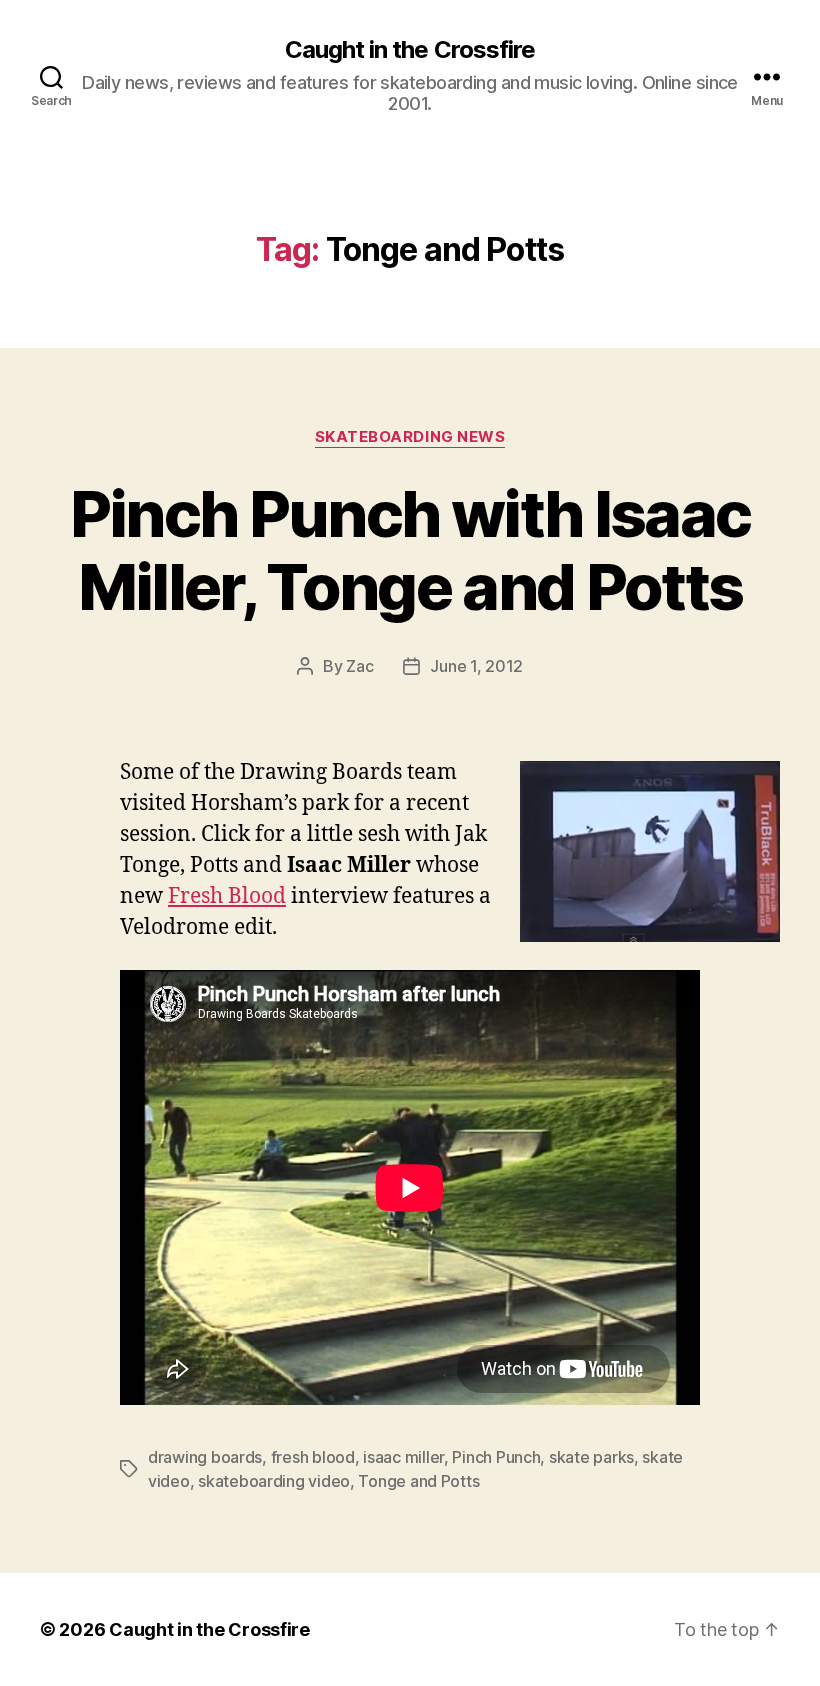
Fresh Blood (227, 896)
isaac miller (403, 1457)
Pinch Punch (496, 1457)
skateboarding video (274, 1481)
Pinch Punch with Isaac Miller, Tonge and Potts (410, 550)
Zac (359, 666)
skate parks (591, 1457)
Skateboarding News (410, 437)
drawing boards (205, 1457)
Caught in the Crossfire (409, 50)
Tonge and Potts (418, 1481)
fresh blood (313, 1457)
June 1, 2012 (476, 666)
